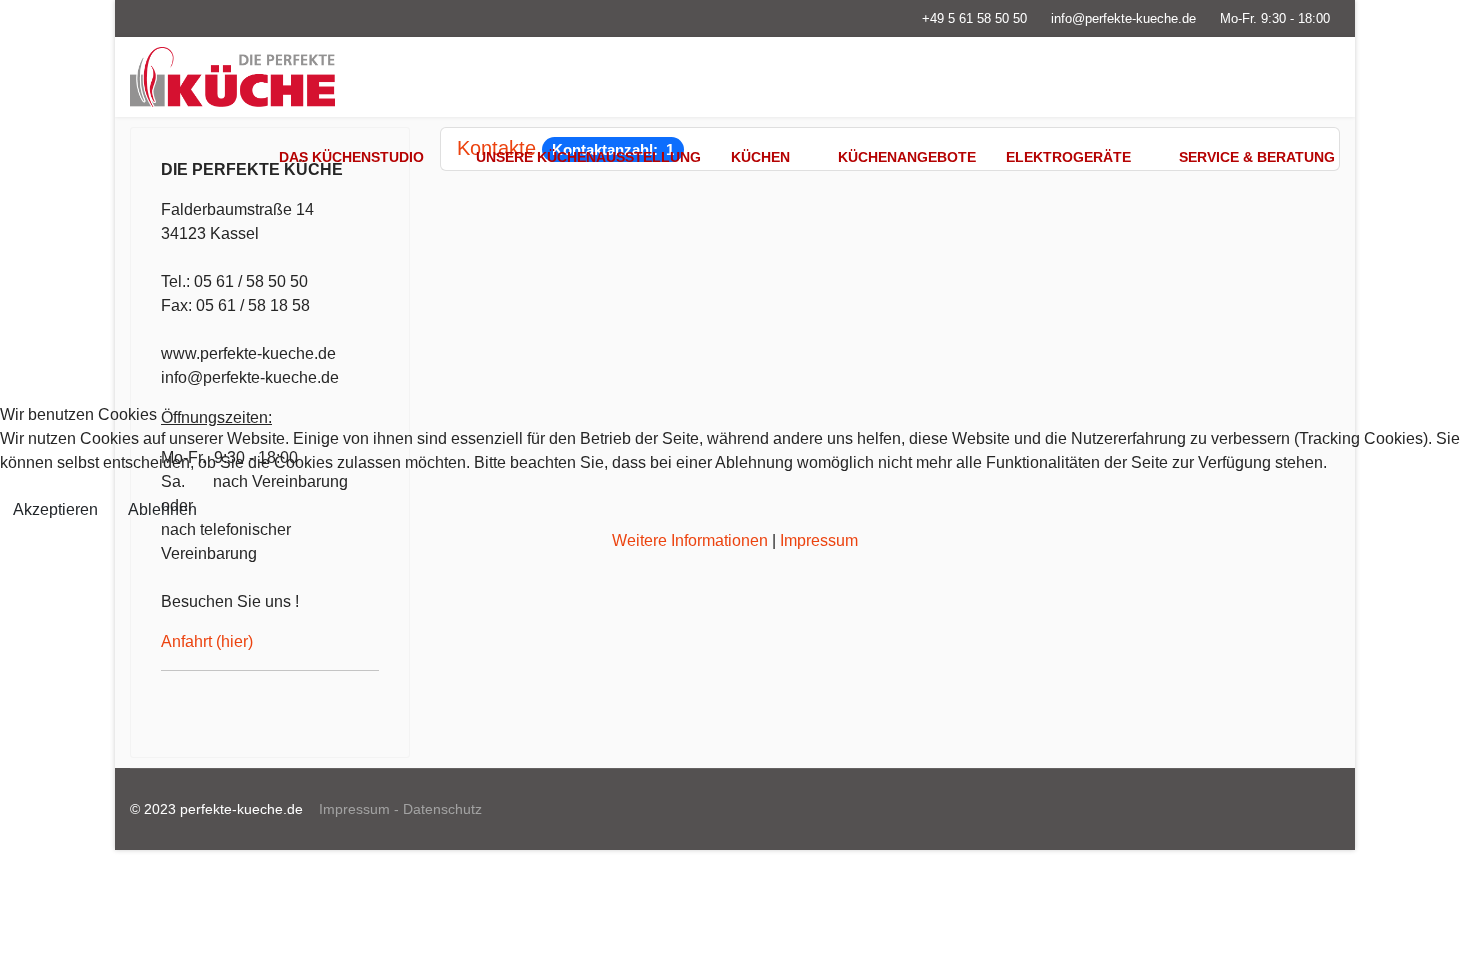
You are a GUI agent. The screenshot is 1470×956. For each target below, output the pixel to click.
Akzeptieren (55, 509)
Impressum (819, 540)
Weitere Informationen (690, 540)
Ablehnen (162, 509)
